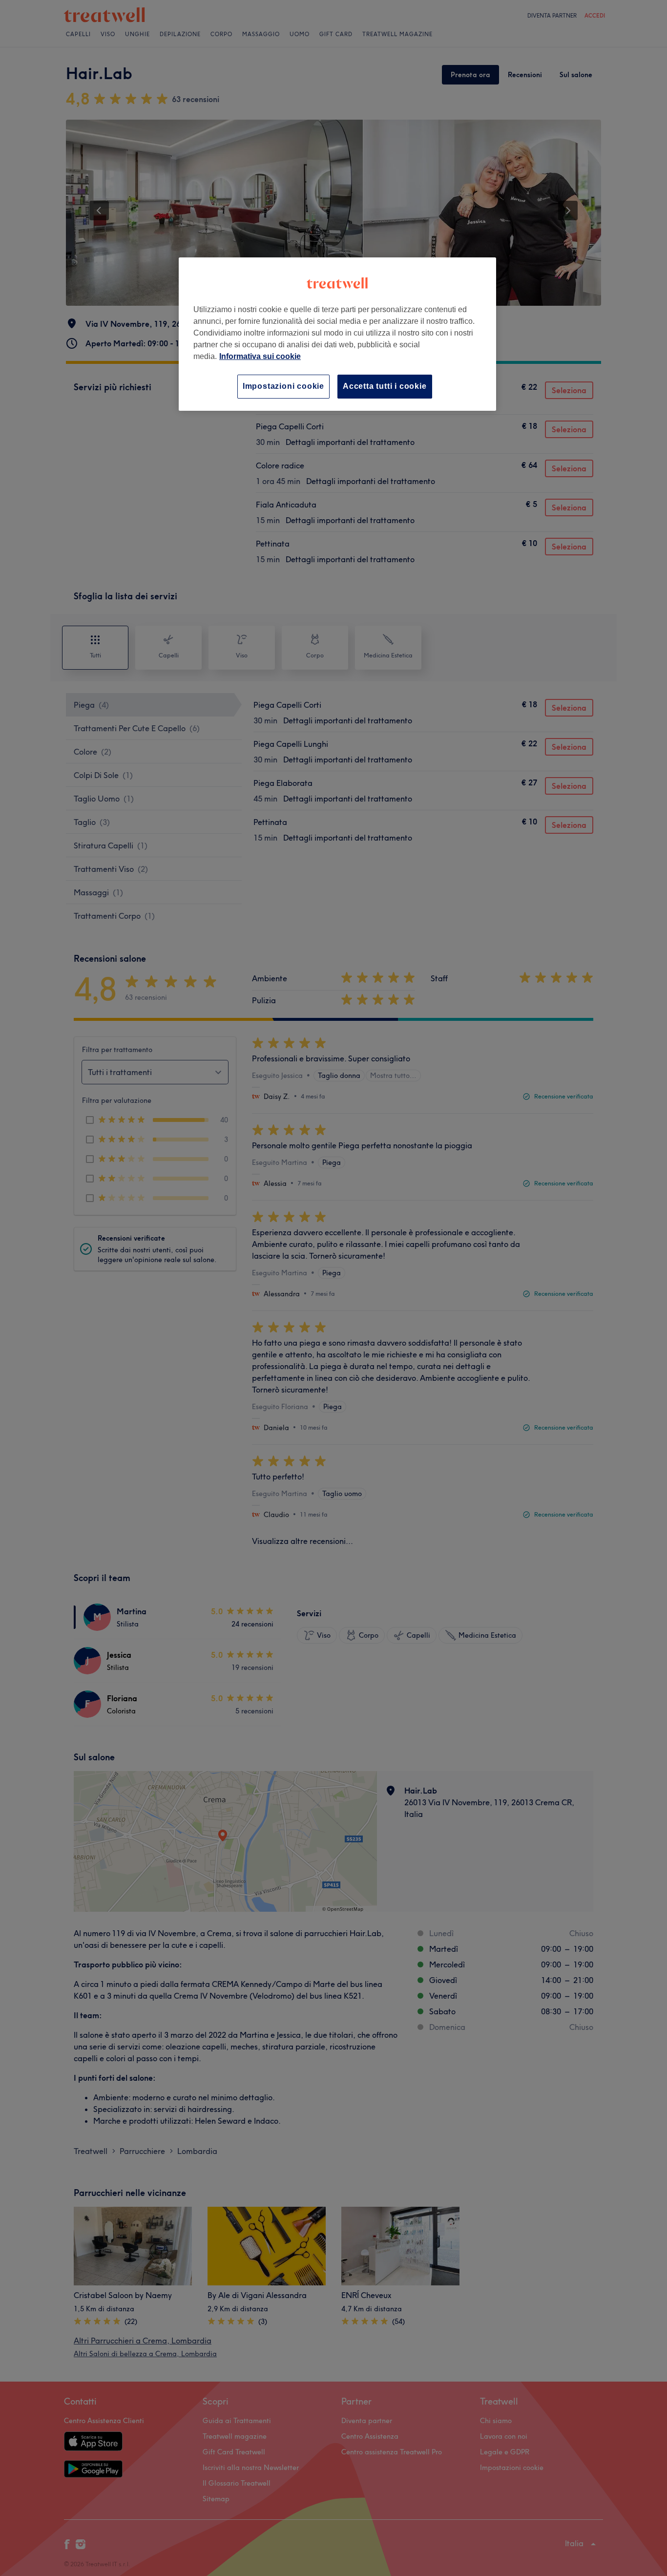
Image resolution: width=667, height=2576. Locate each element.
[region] (337, 334)
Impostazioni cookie (283, 386)
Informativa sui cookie (260, 356)
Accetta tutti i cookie (385, 386)
